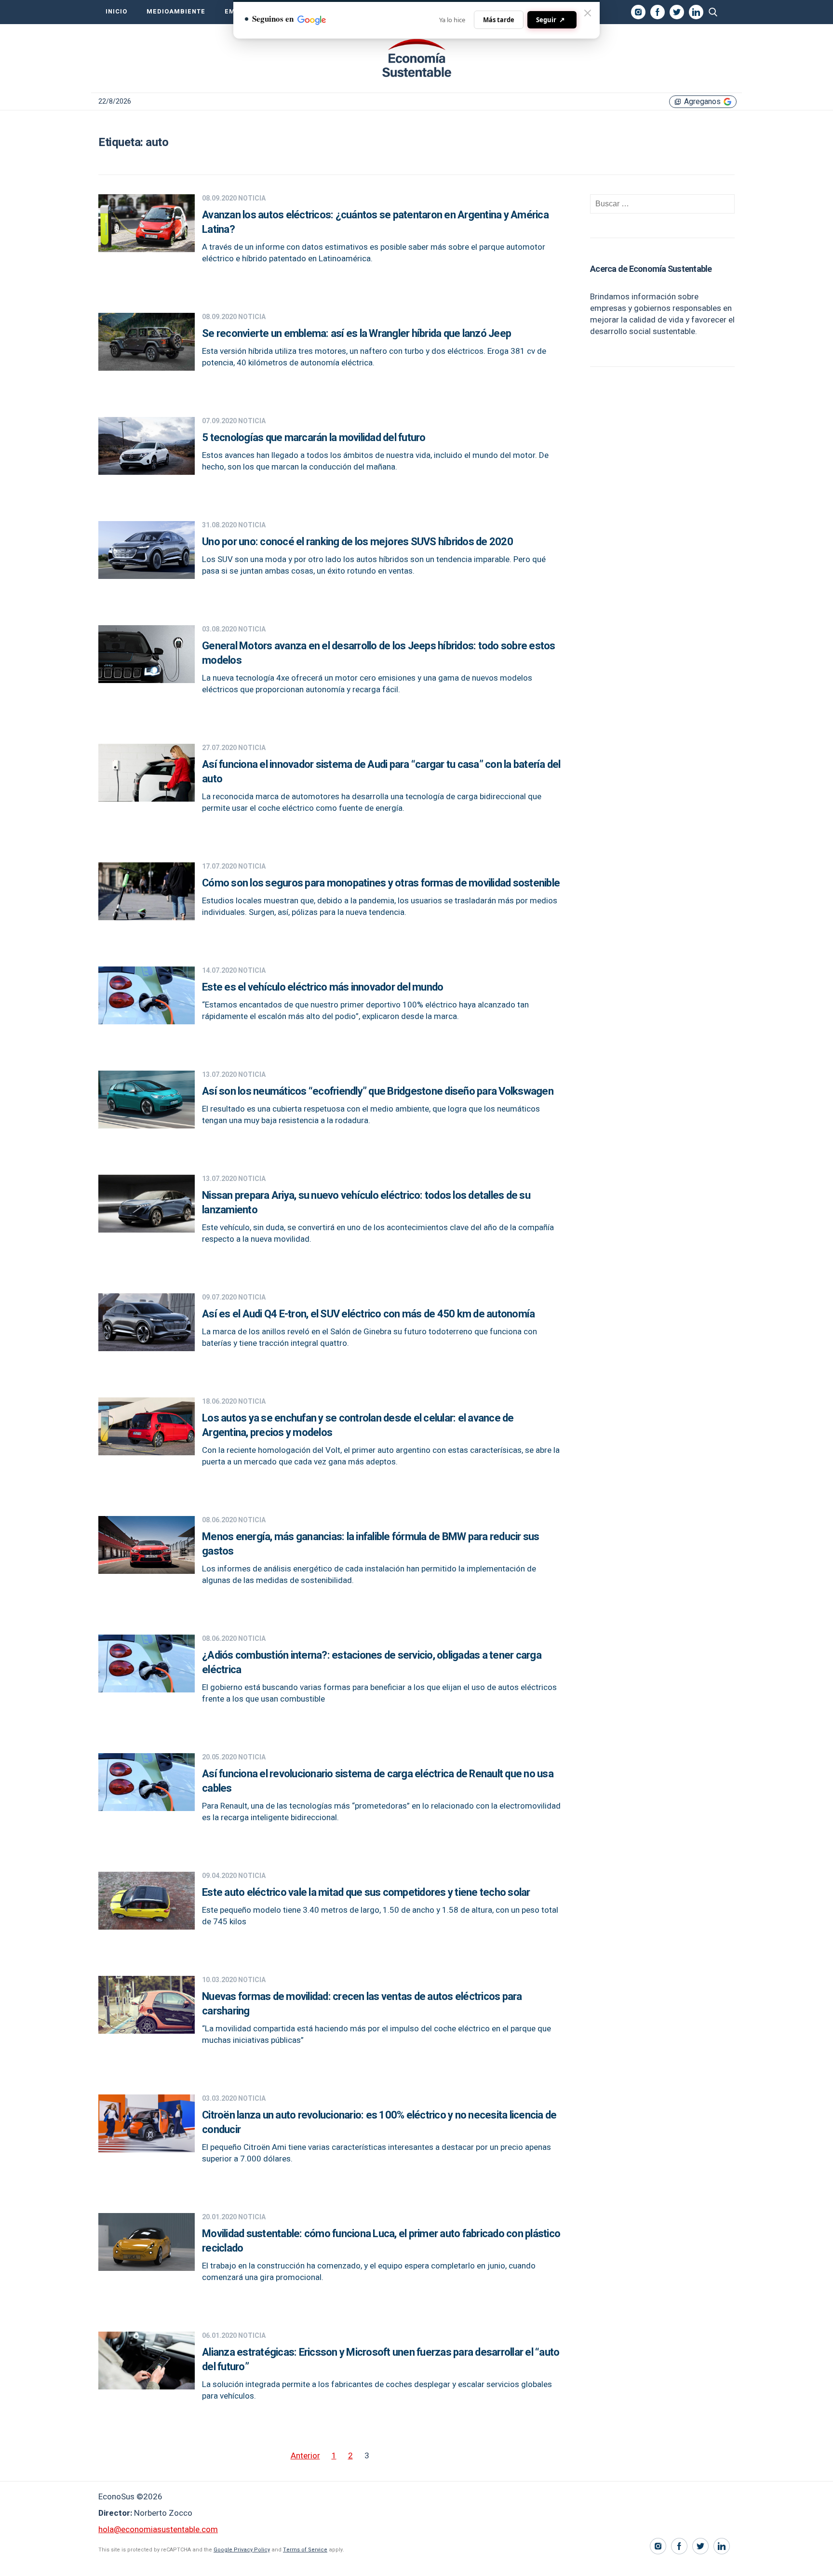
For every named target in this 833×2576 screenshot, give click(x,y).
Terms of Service (305, 2550)
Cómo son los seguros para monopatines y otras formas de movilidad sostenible (381, 883)
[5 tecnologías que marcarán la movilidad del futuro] (147, 472)
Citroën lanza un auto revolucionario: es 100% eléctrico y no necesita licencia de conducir (379, 2122)
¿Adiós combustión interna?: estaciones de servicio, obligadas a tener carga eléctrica (372, 1663)
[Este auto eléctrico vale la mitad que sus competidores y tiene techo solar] (147, 1927)
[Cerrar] (588, 13)
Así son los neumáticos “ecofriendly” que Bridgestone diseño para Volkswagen (378, 1091)
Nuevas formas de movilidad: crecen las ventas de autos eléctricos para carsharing (362, 2004)
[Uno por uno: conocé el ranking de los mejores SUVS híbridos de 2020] (147, 576)
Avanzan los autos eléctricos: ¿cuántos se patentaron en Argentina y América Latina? (375, 222)
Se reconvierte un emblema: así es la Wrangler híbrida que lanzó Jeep (356, 334)
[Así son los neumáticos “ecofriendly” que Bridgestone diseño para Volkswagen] (147, 1126)
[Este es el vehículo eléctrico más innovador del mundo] (147, 1022)
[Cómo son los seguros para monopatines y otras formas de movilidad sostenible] (147, 918)
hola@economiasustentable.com (158, 2529)
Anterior (305, 2456)
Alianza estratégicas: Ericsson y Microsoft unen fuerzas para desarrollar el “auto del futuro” (381, 2360)
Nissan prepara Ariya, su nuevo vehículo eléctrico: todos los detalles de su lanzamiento (366, 1203)
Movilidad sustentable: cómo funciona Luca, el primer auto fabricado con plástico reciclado (381, 2241)
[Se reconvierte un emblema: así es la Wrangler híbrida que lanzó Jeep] (147, 368)
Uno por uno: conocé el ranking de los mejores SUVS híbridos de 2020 (357, 542)
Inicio (116, 12)
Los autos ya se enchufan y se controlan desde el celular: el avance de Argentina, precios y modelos (358, 1425)
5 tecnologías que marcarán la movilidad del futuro (314, 438)
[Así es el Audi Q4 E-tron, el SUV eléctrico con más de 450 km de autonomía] (147, 1348)
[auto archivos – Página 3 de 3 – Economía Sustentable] (416, 58)
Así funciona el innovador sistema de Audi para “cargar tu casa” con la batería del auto (381, 772)
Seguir (551, 20)
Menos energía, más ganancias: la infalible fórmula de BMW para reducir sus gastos (371, 1544)
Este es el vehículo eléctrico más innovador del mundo (322, 987)
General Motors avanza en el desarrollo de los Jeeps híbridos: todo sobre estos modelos (379, 653)
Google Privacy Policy (242, 2550)
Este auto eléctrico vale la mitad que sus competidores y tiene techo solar (366, 1892)
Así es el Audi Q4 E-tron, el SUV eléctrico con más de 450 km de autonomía (368, 1314)
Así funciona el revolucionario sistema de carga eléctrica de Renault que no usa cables (378, 1781)
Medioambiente (176, 12)
